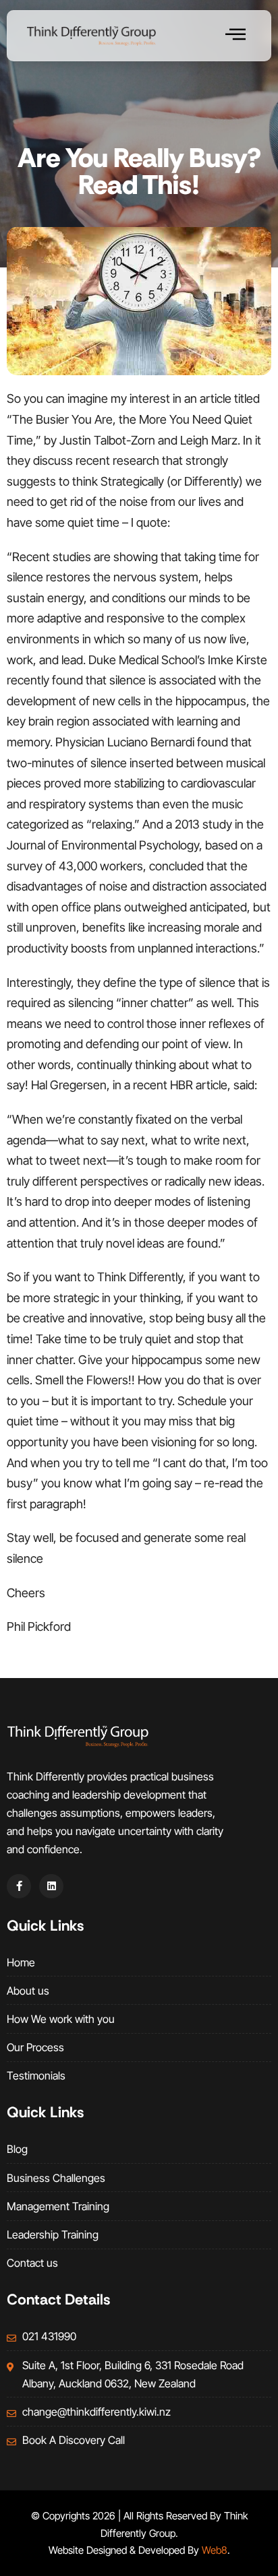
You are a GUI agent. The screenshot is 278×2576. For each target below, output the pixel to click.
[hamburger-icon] (236, 36)
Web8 (215, 2550)
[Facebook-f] (19, 1886)
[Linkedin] (51, 1886)
